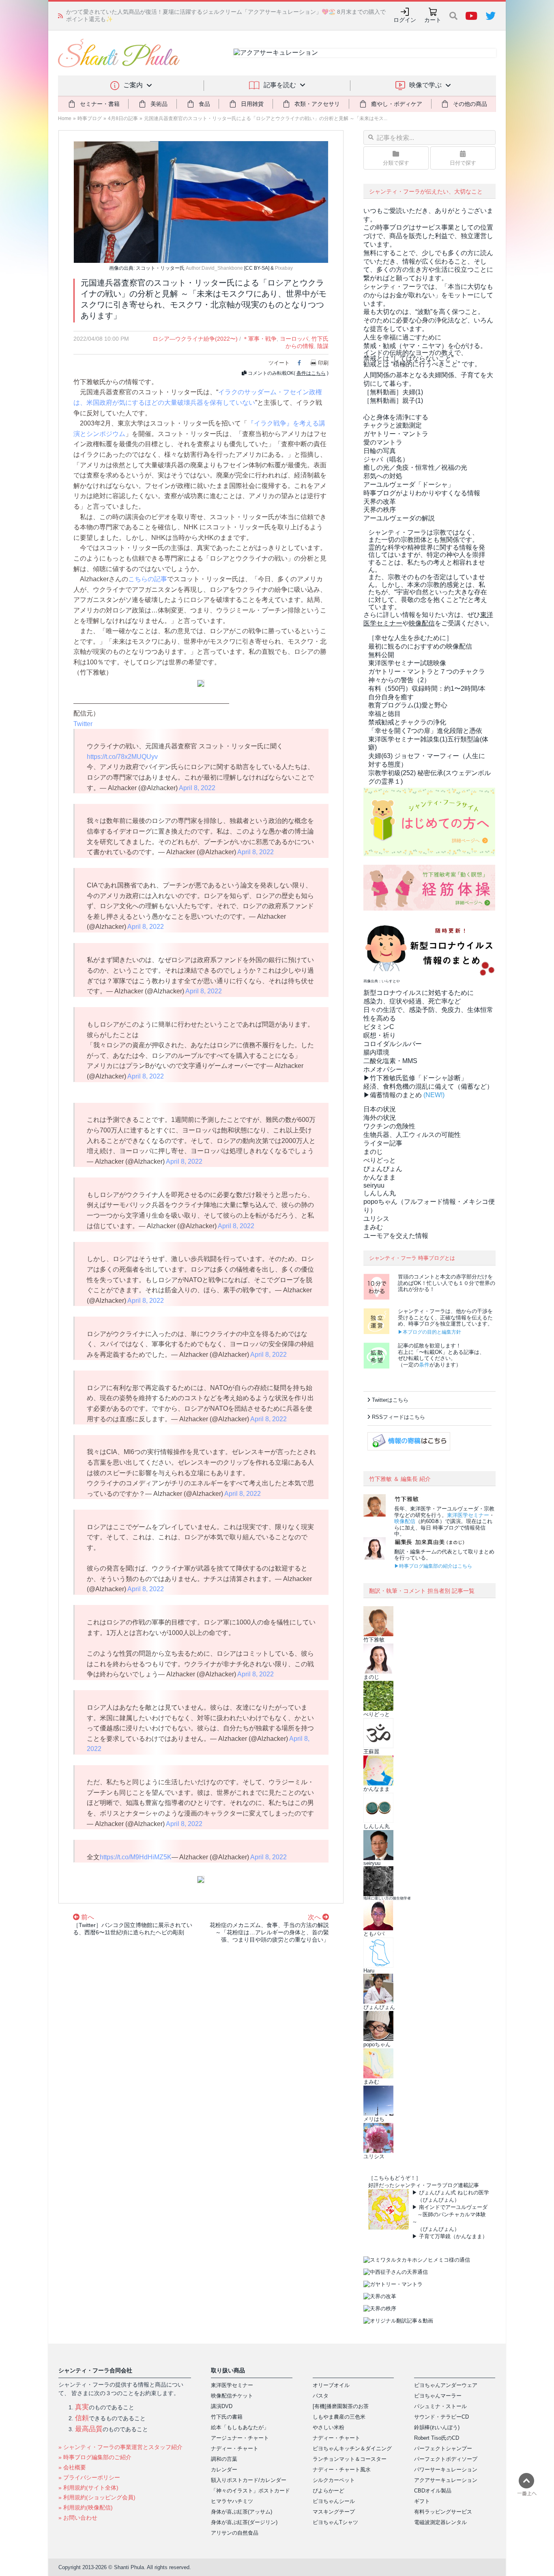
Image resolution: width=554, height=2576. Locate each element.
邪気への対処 (383, 476)
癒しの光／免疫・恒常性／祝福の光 (415, 467)
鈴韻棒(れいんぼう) (437, 2427)
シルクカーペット (334, 2480)
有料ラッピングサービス (443, 2512)
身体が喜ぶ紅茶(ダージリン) (244, 2522)
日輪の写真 (380, 451)
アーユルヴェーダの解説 (399, 518)
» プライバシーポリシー (89, 2477)
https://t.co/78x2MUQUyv (122, 757)
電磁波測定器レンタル (440, 2522)
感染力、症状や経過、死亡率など (412, 1001)
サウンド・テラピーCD (441, 2417)
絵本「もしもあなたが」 (240, 2427)
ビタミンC (379, 1027)
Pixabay (284, 268)
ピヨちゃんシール (334, 2501)
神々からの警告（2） (399, 680)
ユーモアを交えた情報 (396, 1236)
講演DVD (222, 2406)
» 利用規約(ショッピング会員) (97, 2497)
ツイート (279, 363)
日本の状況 (380, 1109)
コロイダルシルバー (393, 1044)
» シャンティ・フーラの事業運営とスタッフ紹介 (120, 2447)
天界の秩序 (380, 510)
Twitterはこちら (390, 1400)
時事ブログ (90, 118)
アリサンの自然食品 (235, 2533)
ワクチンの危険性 (389, 1126)
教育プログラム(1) (408, 705)
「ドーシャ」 (409, 484)
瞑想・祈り (380, 1035)
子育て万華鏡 (435, 2236)
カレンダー (224, 2470)
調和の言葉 (224, 2459)
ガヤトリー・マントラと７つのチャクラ (427, 671)
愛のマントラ (383, 442)
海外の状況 (380, 1118)
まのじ (373, 1152)
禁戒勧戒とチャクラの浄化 (407, 722)
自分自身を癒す (391, 697)
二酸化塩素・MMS (390, 1061)
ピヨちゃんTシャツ (335, 2522)
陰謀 (323, 346)
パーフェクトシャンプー (443, 2448)
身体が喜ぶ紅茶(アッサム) (242, 2512)
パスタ (321, 2396)
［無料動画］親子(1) (393, 401)
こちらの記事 (148, 579)
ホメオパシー (383, 1069)
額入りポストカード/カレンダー (249, 2480)
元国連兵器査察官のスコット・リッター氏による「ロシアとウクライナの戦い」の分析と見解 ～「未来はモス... (266, 118)
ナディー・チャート (235, 2448)
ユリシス (376, 1219)
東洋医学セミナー (468, 1515)
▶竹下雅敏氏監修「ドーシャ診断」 (415, 1078)
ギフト (422, 2501)
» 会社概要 (72, 2467)
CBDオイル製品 (433, 2491)
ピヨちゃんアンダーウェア (446, 2385)
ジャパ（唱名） (386, 459)
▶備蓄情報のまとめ (393, 1095)
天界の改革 (380, 502)
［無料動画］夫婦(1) (393, 392)
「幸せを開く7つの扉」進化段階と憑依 (425, 731)
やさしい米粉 (329, 2427)
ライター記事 (383, 1143)
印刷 (323, 363)
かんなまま (380, 1177)
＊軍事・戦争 (260, 339)
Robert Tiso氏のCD (437, 2438)
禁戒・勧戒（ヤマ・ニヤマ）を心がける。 (425, 346)
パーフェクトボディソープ (446, 2459)
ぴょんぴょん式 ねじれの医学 (454, 2193)
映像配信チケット (232, 2396)
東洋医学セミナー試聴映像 (407, 663)
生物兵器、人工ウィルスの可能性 (412, 1135)
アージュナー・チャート (240, 2438)
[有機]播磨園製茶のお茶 (341, 2406)
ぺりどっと (380, 1160)
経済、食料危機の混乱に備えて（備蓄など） (428, 1086)
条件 (424, 1365)
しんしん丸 (380, 1193)
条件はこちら (311, 373)
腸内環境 (376, 1052)
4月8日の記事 (123, 118)
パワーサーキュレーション (446, 2470)
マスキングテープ (334, 2512)
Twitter (83, 724)
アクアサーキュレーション (446, 2480)
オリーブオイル (331, 2385)
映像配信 (405, 1521)
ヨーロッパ (294, 339)
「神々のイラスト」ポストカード (250, 2491)
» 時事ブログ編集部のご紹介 (95, 2457)
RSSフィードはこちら (398, 1417)
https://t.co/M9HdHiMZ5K (136, 1857)
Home (65, 118)
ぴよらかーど (329, 2491)
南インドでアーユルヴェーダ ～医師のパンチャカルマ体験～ (450, 2214)
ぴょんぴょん (383, 1169)
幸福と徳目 (384, 714)
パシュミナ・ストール (440, 2406)
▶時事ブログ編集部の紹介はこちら (433, 1566)
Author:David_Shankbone (214, 268)
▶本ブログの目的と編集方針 (429, 1332)
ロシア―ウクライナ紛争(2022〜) (195, 339)
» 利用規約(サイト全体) (88, 2488)
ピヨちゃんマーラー (438, 2396)
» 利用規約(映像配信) (86, 2507)
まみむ (373, 1227)
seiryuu (374, 1185)
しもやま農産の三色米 (339, 2417)
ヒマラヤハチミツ (232, 2501)
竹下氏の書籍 (227, 2417)
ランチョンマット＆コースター (350, 2459)
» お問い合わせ (78, 2518)
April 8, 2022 (197, 788)
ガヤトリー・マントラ (396, 434)
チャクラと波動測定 (393, 425)
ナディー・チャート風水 (342, 2470)
